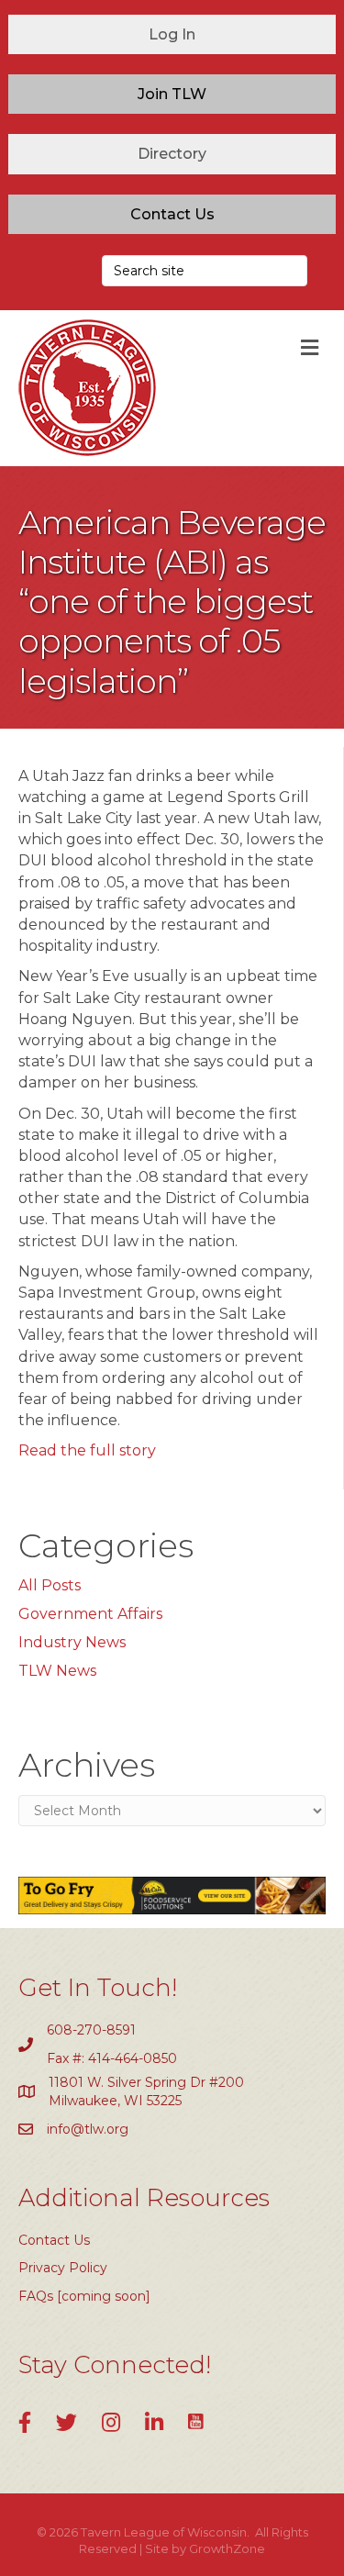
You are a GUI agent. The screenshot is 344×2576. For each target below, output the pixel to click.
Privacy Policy (63, 2268)
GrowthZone (227, 2548)
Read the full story (87, 1450)
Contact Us (54, 2240)
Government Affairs (90, 1614)
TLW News (57, 1671)
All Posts (50, 1585)
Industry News (72, 1642)
